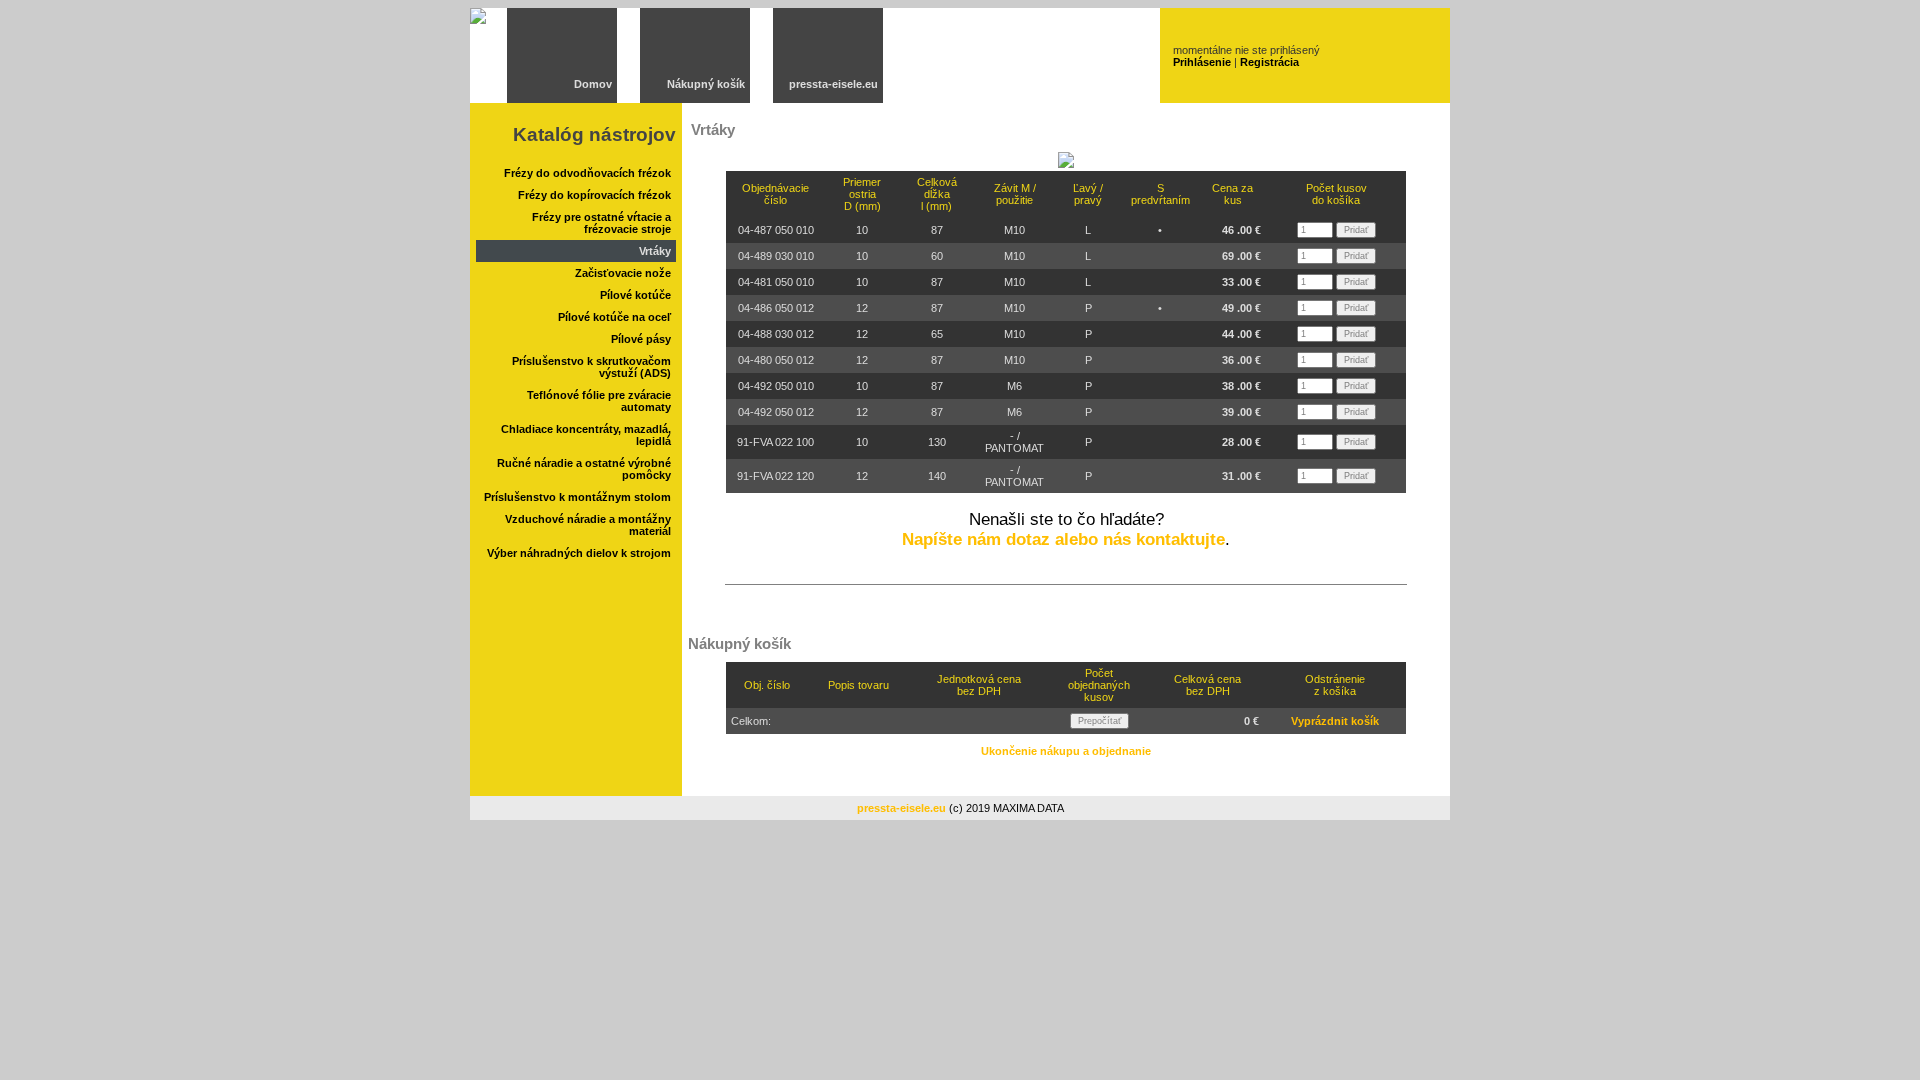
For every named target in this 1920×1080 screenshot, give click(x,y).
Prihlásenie (1202, 62)
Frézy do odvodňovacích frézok (587, 173)
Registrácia (1269, 62)
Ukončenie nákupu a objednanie (1066, 751)
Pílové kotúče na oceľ (614, 317)
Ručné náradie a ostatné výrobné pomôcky (584, 469)
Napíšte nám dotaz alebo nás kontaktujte (1063, 539)
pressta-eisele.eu (833, 84)
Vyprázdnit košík (1335, 721)
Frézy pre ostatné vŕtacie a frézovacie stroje (601, 223)
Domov (593, 84)
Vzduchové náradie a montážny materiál (588, 525)
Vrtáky (655, 251)
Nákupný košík (706, 84)
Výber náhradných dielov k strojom (579, 553)
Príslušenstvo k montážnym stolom (577, 497)
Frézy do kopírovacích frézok (594, 195)
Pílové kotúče (635, 295)
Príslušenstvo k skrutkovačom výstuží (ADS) (591, 367)
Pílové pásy (641, 339)
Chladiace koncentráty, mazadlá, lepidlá (586, 435)
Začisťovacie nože (623, 273)
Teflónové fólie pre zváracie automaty (599, 401)
